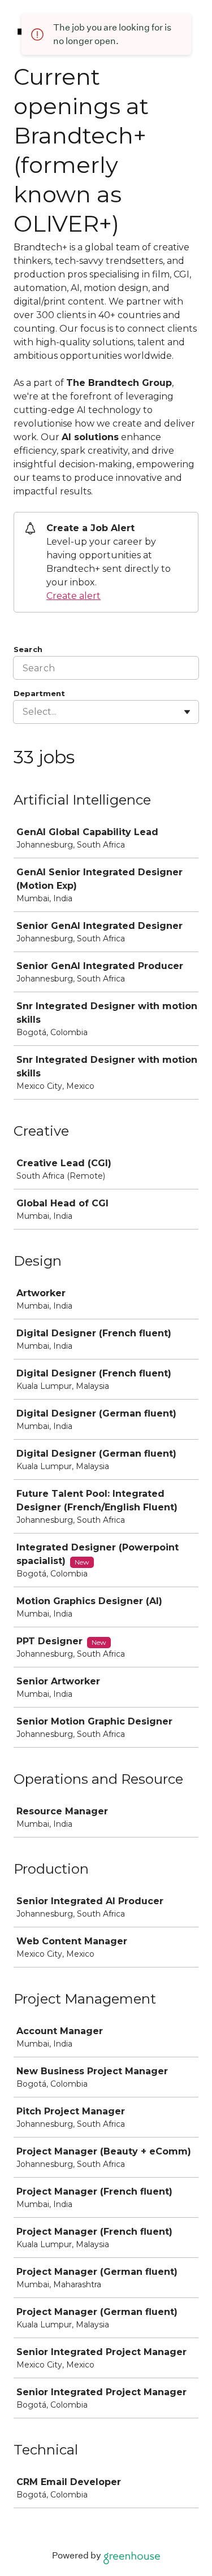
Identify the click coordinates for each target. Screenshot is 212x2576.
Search (28, 649)
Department (39, 693)
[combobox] (24, 712)
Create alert (73, 596)
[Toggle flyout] (187, 712)
